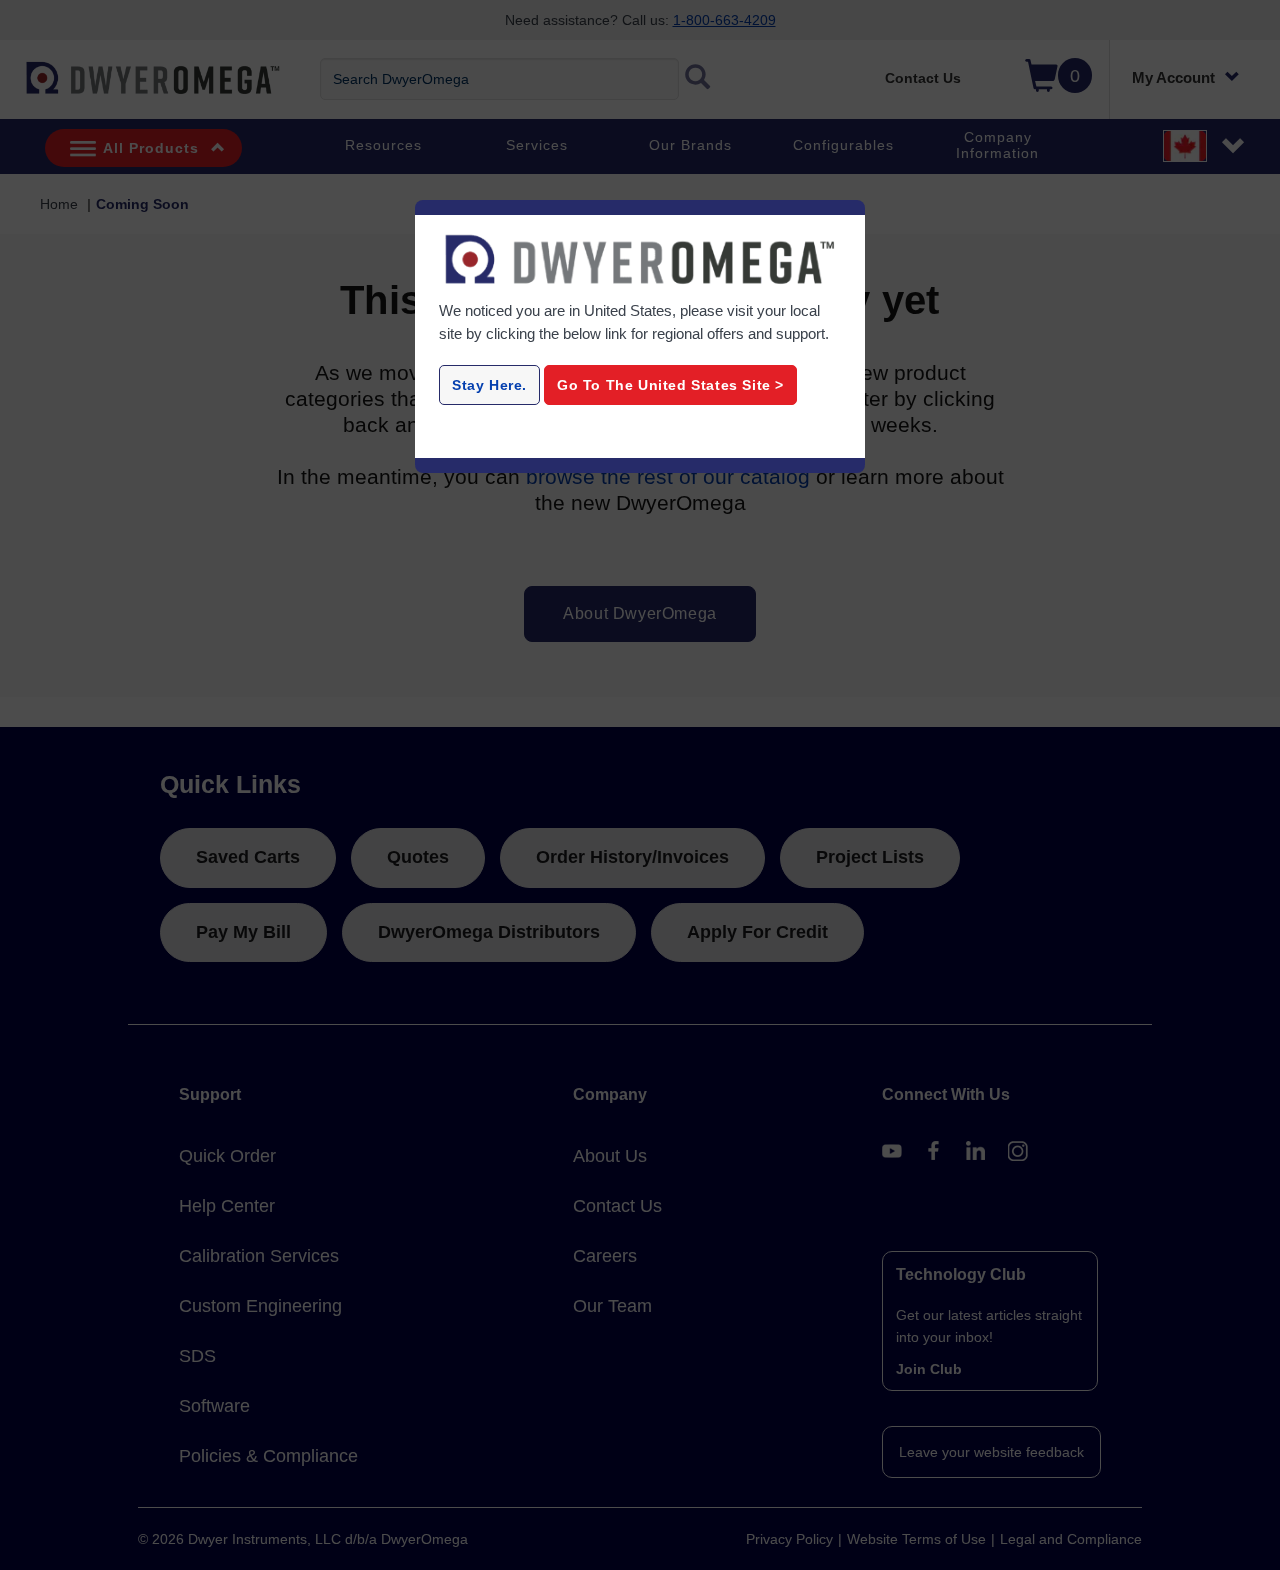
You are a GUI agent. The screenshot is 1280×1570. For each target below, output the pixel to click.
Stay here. (489, 385)
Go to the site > (670, 385)
